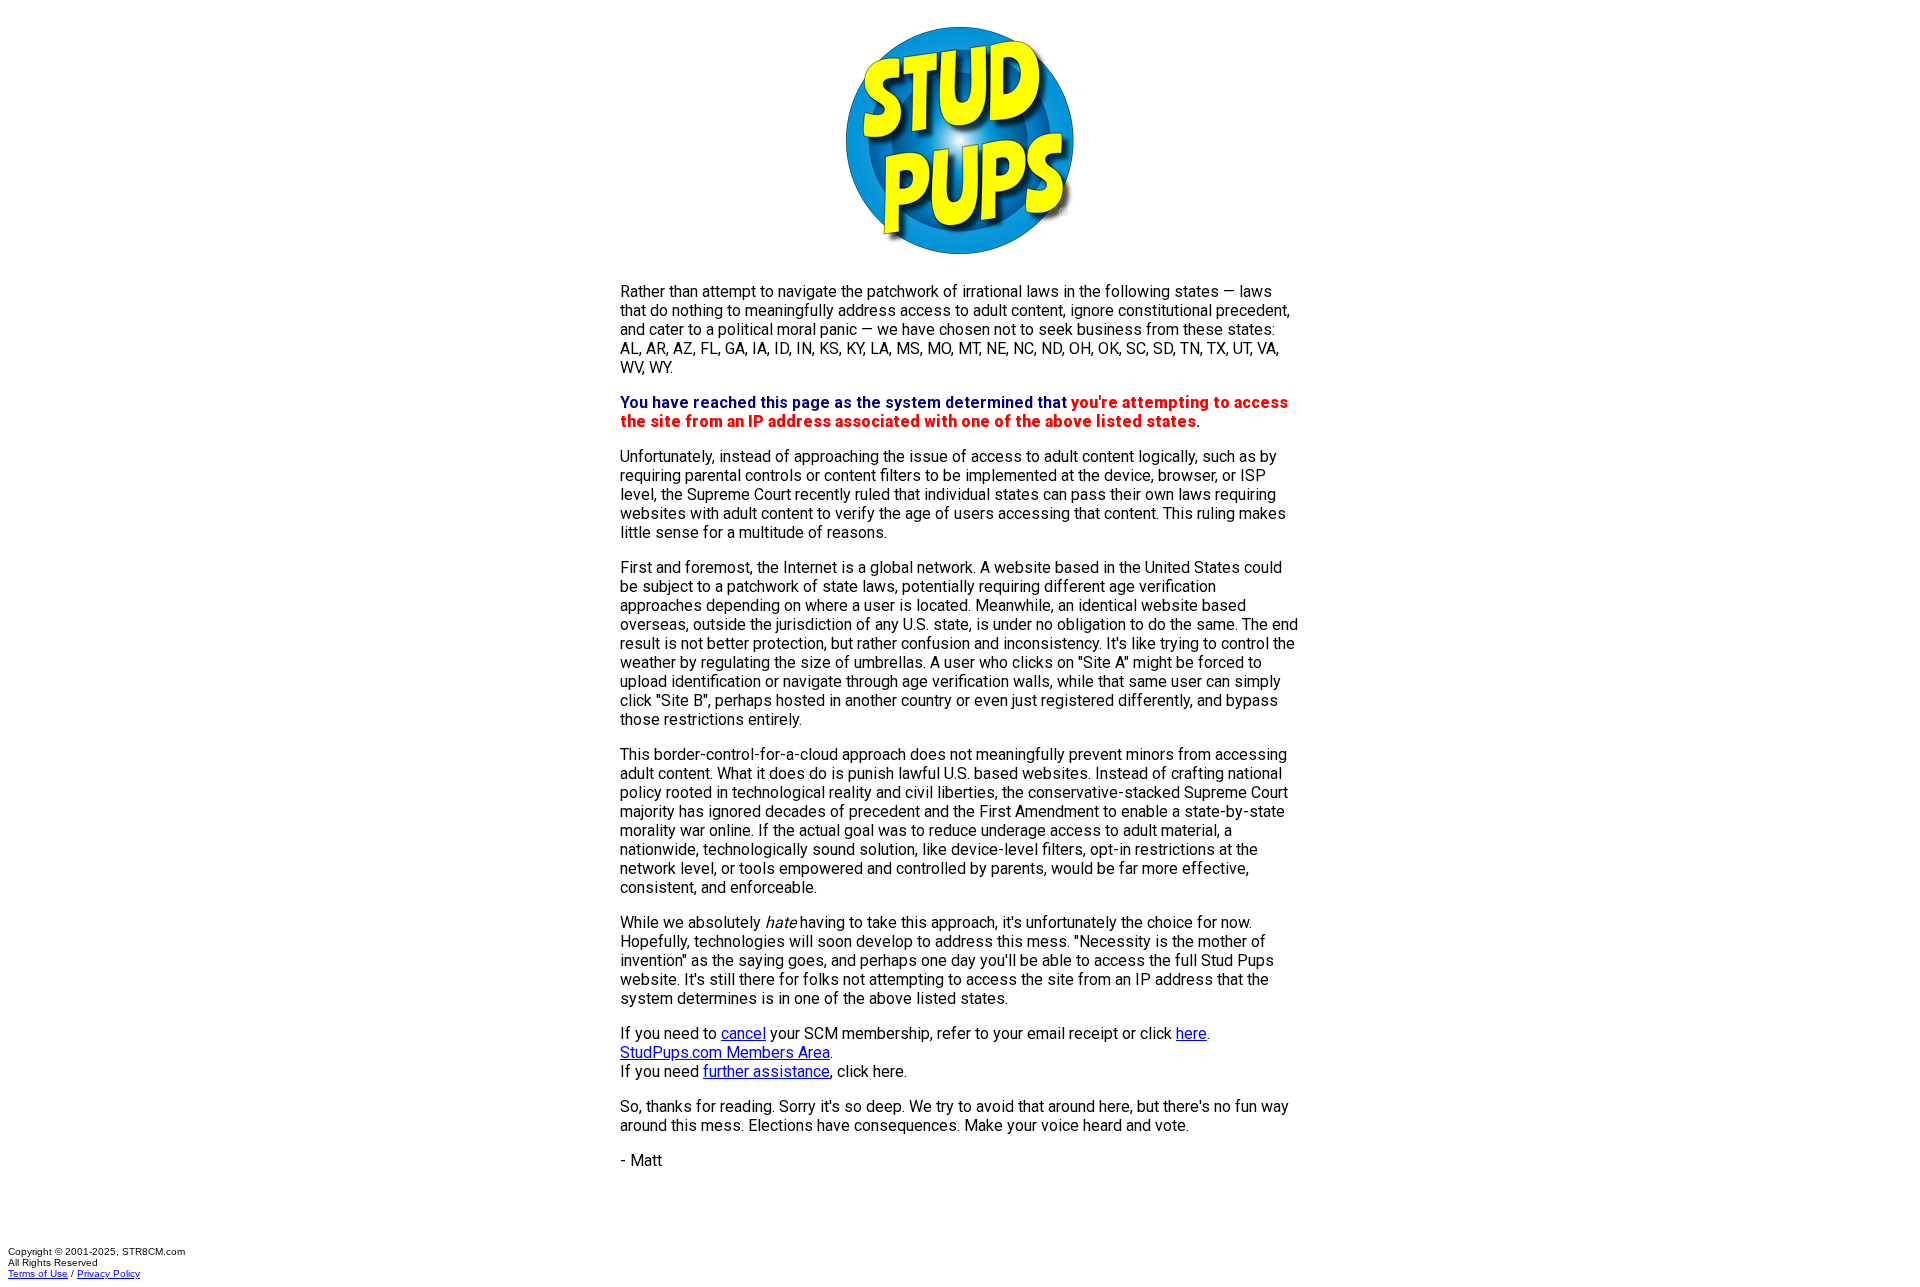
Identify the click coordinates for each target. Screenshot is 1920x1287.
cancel (743, 1033)
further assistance (766, 1071)
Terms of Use (38, 1273)
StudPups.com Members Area (725, 1052)
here (1191, 1033)
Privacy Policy (108, 1273)
